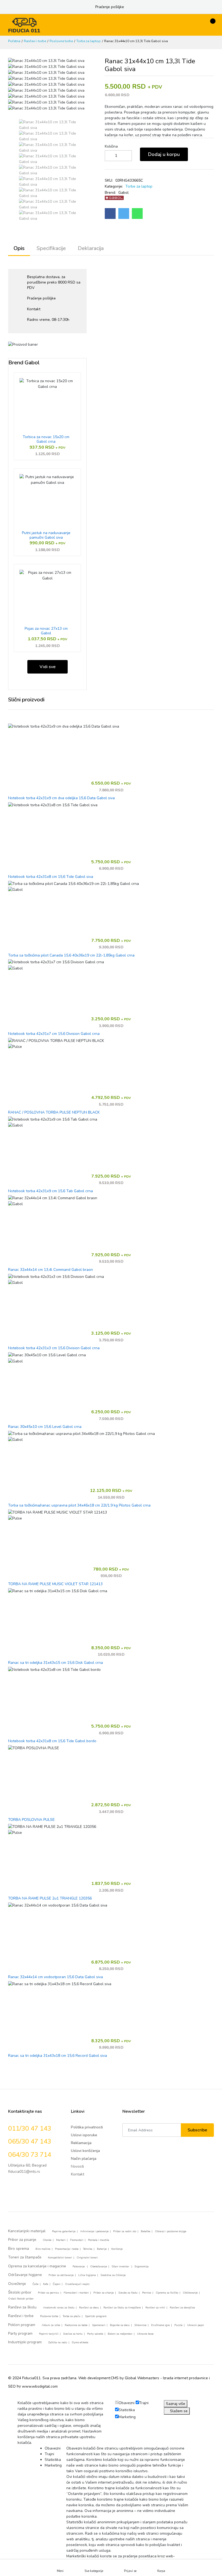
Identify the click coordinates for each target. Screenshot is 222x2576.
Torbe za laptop (89, 41)
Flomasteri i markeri (76, 2293)
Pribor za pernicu (48, 2293)
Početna (14, 41)
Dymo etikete (80, 2342)
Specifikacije (51, 248)
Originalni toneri (87, 2258)
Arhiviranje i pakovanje (94, 2231)
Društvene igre (160, 2325)
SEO (12, 2386)
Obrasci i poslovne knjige (171, 2231)
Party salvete (95, 2334)
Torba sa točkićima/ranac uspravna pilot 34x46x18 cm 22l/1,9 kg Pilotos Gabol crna (79, 1506)
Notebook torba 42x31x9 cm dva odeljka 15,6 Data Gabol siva (61, 798)
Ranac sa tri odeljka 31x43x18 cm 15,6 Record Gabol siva (58, 2056)
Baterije (102, 2249)
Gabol (123, 193)
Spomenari (99, 2325)
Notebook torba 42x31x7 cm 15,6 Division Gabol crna (54, 1034)
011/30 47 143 (30, 2128)
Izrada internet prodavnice (185, 2378)
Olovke (47, 2240)
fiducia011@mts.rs (24, 2172)
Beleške (146, 2231)
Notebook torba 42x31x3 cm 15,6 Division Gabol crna (54, 1348)
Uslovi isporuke (84, 2135)
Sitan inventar (121, 2267)
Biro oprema (19, 2249)
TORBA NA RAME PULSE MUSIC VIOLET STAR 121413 (55, 1584)
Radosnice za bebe (76, 2325)
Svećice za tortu (73, 2334)
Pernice (147, 2293)
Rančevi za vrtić (155, 2308)
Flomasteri (77, 2240)
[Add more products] (126, 156)
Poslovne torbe (61, 41)
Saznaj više (176, 2404)
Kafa (46, 2284)
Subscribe (197, 2130)
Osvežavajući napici (77, 2284)
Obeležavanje (99, 2267)
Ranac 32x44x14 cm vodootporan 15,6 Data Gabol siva (56, 1977)
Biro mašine (43, 2249)
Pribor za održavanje (61, 2275)
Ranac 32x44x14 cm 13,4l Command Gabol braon (50, 1270)
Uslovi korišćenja (85, 2151)
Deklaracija (91, 248)
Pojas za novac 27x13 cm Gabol (46, 631)
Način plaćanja (84, 2159)
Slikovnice (140, 2325)
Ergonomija (142, 2267)
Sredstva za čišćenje (113, 2275)
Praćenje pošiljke (110, 7)
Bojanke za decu (120, 2325)
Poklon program (22, 2325)
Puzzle (178, 2325)
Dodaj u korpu (164, 154)
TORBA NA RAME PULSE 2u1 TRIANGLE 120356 (50, 1899)
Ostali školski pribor (21, 2299)
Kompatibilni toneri (60, 2258)
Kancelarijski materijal (27, 2231)
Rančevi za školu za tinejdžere (122, 2308)
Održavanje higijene (25, 2275)
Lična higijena (87, 2275)
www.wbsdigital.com (40, 2386)
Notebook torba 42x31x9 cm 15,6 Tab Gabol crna (50, 1191)
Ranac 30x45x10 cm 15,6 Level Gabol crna (45, 1427)
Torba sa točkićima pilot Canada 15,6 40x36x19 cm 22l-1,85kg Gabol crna (71, 956)
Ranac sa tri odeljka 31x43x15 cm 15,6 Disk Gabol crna (56, 1663)
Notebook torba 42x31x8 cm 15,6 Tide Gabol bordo (52, 1741)
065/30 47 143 (30, 2141)
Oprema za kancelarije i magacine (37, 2266)
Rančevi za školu (22, 2307)
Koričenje (117, 2249)
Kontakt (34, 309)
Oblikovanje (190, 2293)
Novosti (77, 2166)
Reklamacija (81, 2143)
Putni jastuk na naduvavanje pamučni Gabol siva (46, 535)
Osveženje (17, 2284)
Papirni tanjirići (49, 2334)
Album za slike (51, 2325)
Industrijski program (25, 2342)
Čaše (35, 2284)
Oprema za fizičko (167, 2293)
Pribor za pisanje (22, 2240)
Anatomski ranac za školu (59, 2308)
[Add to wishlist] (196, 156)
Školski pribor (20, 2292)
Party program (20, 2333)
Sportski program (96, 2316)
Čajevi (57, 2284)
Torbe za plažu (72, 2316)
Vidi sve (48, 667)
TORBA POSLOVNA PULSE (31, 1820)
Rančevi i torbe (35, 41)
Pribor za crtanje (104, 2293)
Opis (19, 248)
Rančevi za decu (89, 2308)
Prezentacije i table (67, 2249)
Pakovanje (79, 2267)
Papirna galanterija (64, 2231)
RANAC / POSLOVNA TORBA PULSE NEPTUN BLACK (54, 1113)
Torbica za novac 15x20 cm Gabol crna (46, 439)
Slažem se (178, 2411)
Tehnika (88, 2249)
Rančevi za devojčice (182, 2308)
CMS (115, 2378)
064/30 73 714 (30, 2155)
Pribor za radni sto (125, 2231)
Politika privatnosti (87, 2127)
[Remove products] (105, 156)
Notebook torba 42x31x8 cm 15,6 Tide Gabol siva (51, 877)
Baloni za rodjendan (120, 2334)
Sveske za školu (128, 2293)
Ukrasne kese (145, 2334)
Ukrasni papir (196, 2325)
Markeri (61, 2240)
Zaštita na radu (58, 2342)
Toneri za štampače (25, 2257)
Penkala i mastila (99, 2240)
